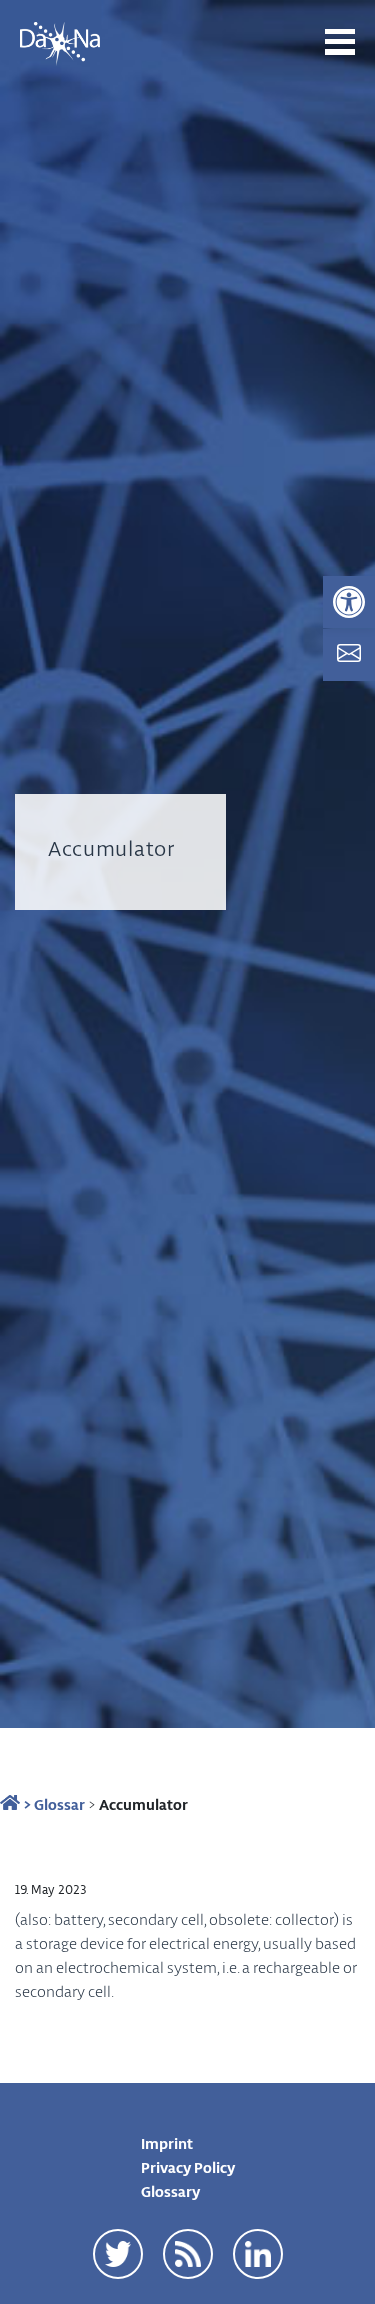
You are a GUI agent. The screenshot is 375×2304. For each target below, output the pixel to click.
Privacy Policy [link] (188, 2167)
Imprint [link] (167, 2143)
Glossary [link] (170, 2191)
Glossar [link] (59, 1804)
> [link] (25, 1804)
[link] (349, 602)
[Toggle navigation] (340, 42)
